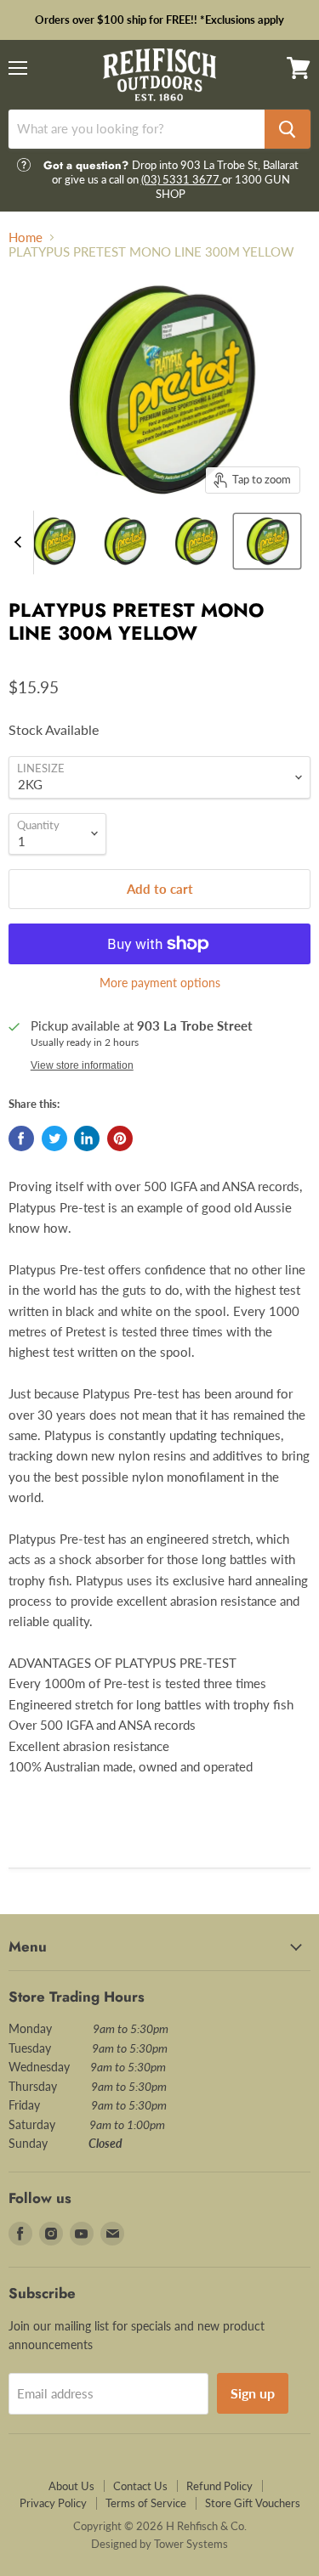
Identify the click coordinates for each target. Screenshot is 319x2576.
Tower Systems (191, 2544)
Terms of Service (146, 2503)
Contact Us (140, 2486)
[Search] (288, 129)
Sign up (253, 2393)
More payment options (160, 983)
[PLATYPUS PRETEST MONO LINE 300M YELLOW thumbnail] (54, 541)
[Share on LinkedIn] (87, 1138)
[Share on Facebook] (21, 1138)
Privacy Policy (53, 2503)
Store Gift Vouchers (253, 2503)
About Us (71, 2486)
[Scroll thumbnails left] (20, 542)
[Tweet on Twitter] (54, 1138)
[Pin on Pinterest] (120, 1138)
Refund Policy (219, 2486)
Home (26, 237)
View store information (82, 1065)
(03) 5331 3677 (182, 179)
